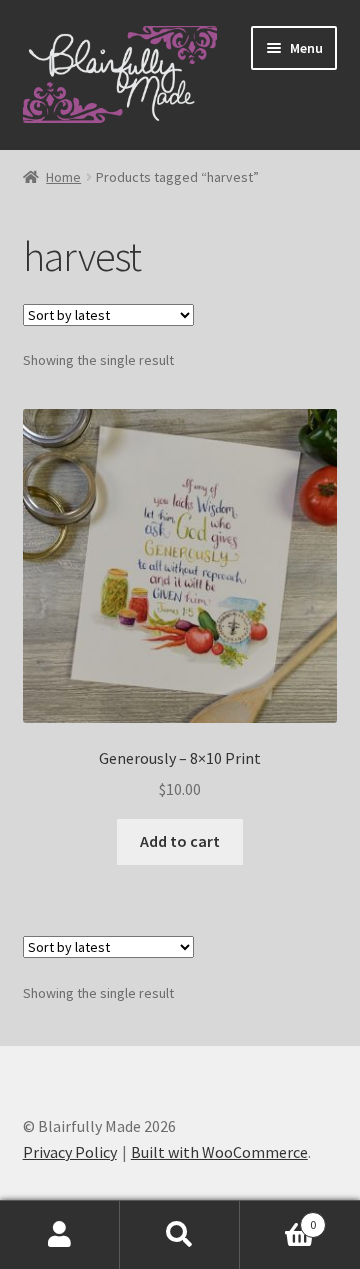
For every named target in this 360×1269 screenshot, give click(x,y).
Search (180, 1235)
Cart (278, 1217)
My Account (60, 1235)
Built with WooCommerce (219, 1152)
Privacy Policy (70, 1152)
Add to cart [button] (180, 841)
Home (63, 177)
